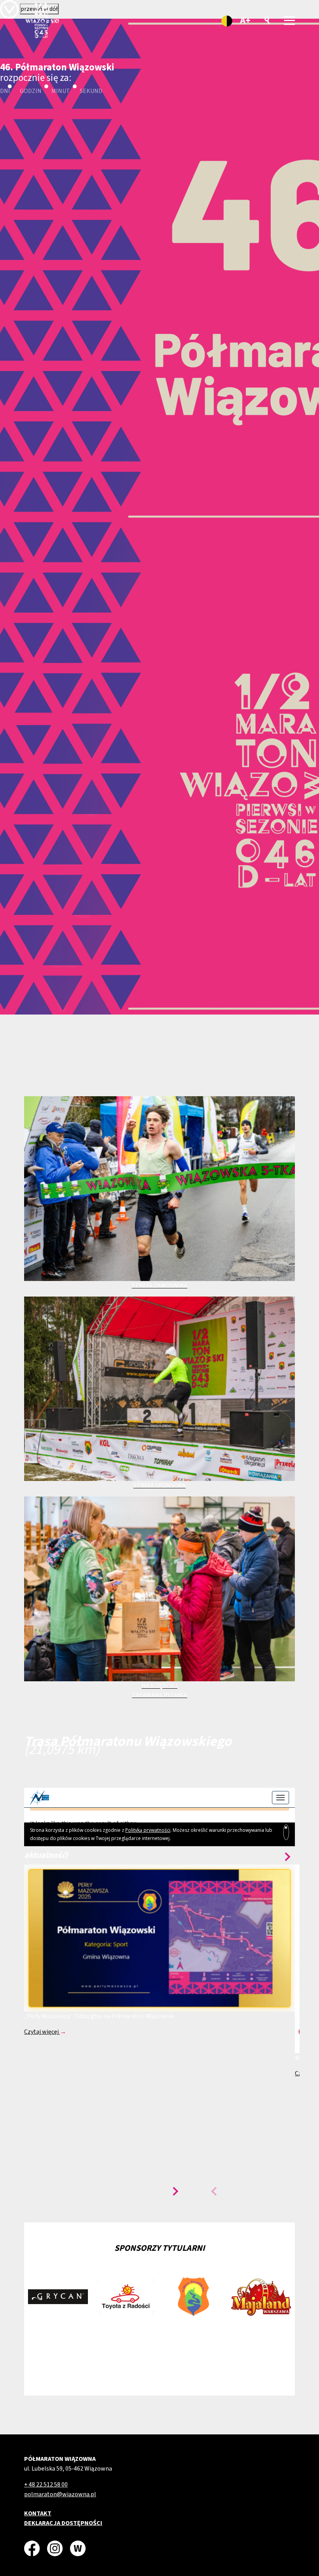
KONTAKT (38, 2513)
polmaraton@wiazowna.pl (60, 2494)
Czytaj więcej (42, 2032)
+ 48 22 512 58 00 (46, 2485)
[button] (174, 2191)
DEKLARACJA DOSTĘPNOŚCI (63, 2523)
